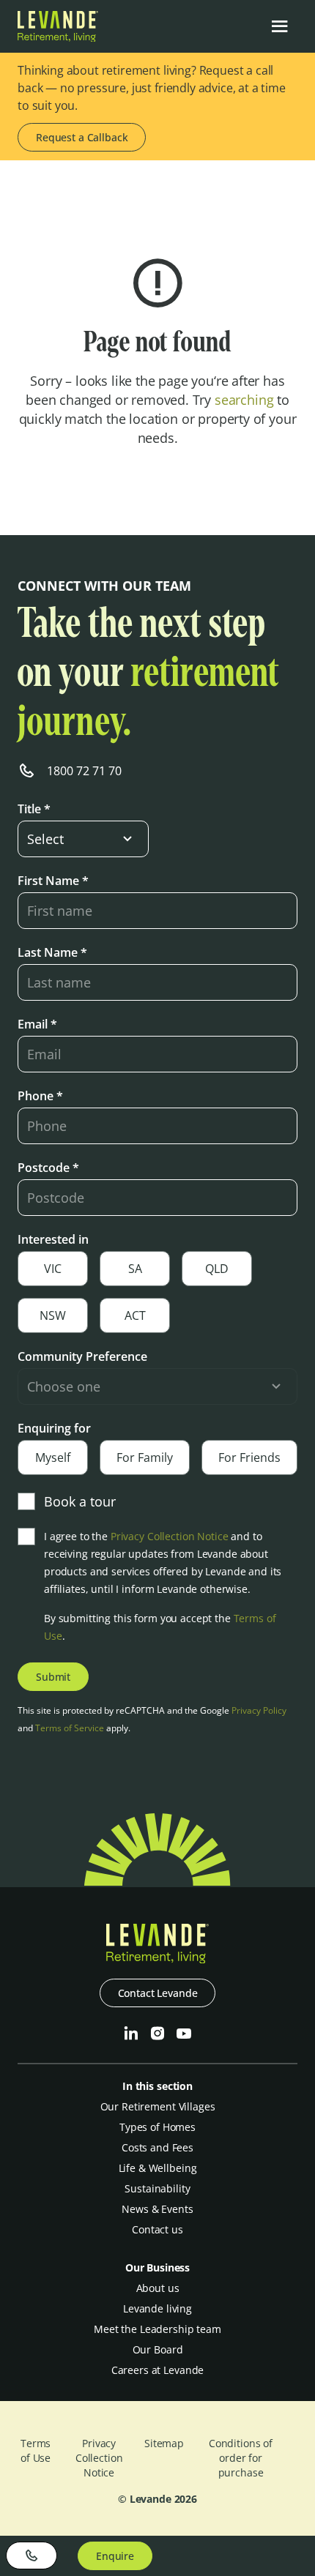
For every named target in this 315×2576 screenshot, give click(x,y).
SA (135, 1269)
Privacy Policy (259, 1710)
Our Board (158, 2349)
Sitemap (164, 2443)
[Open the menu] (280, 26)
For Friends (249, 1457)
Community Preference (82, 1356)
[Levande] (58, 37)
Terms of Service (70, 1728)
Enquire (115, 2556)
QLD (217, 1269)
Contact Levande (158, 1993)
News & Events (157, 2209)
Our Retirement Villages (158, 2106)
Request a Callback (82, 137)
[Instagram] (157, 2034)
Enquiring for (54, 1428)
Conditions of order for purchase (241, 2458)
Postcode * (48, 1168)
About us (158, 2288)
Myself (53, 1457)
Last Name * (52, 952)
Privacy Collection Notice (170, 1536)
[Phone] (31, 2556)
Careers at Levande (157, 2370)
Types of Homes (157, 2127)
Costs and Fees (157, 2147)
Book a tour (80, 1501)
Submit (53, 1677)
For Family (145, 1457)
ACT (135, 1315)
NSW (53, 1315)
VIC (53, 1269)
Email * (37, 1024)
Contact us (157, 2229)
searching (244, 400)
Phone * (40, 1096)
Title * (34, 809)
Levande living (157, 2308)
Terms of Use (36, 2450)
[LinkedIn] (131, 2034)
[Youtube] (184, 2034)
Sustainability (157, 2188)
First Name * (53, 881)
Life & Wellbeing (158, 2168)
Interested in (53, 1239)
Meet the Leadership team (157, 2329)
